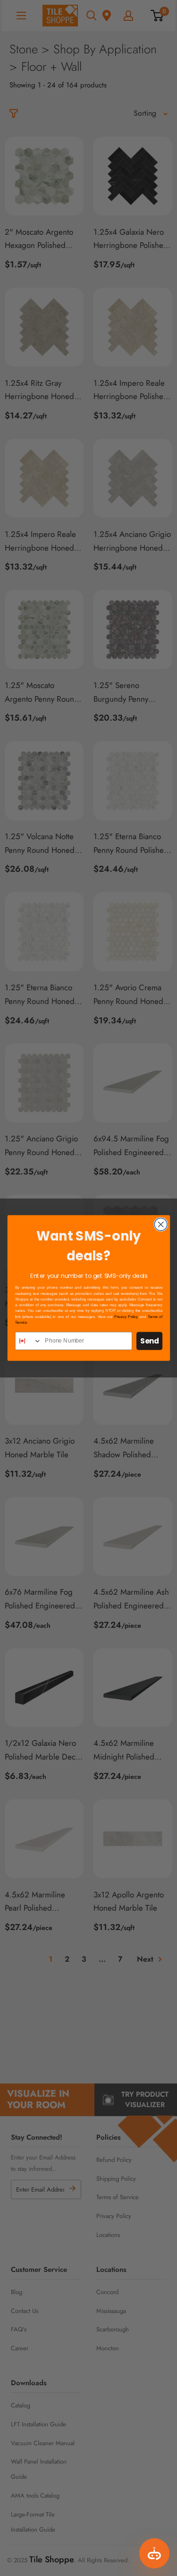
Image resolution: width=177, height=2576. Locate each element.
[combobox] (28, 1341)
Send (149, 1341)
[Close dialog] (161, 1224)
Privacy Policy (126, 1317)
